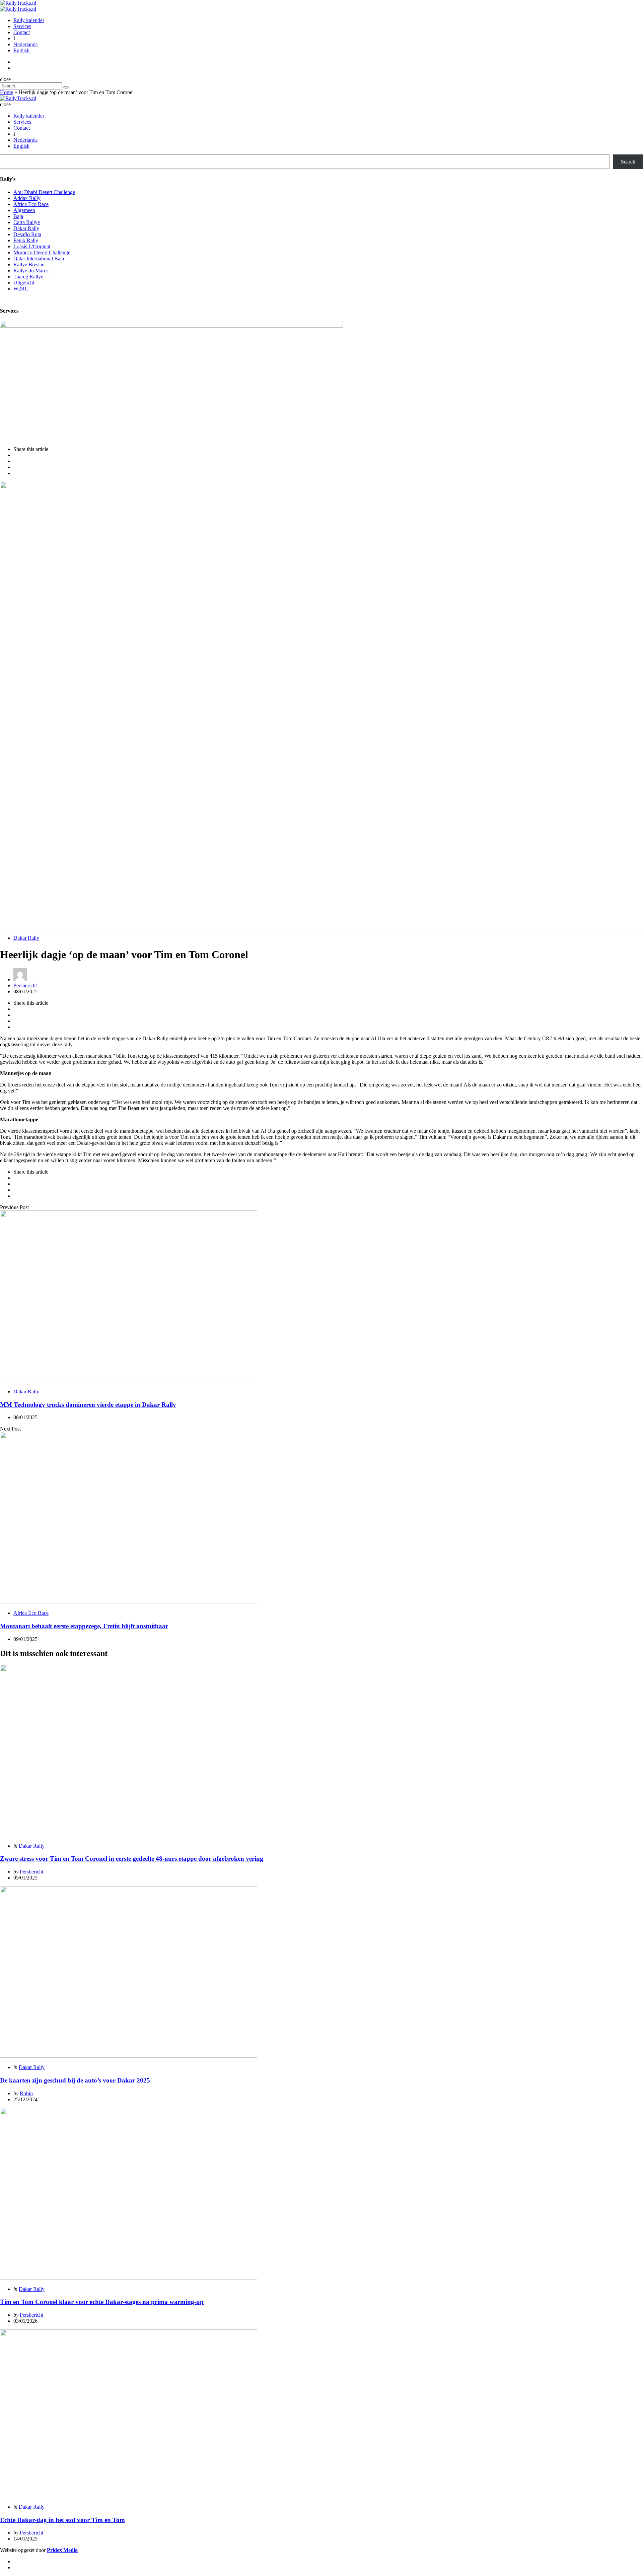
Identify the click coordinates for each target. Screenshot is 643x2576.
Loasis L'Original (32, 246)
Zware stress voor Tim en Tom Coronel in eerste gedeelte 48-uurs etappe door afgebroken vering (132, 1859)
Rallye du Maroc (31, 271)
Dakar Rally (26, 228)
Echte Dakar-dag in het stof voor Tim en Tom (62, 2520)
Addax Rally (27, 198)
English (21, 50)
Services (22, 26)
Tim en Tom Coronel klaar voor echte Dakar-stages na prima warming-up (102, 2302)
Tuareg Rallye (28, 277)
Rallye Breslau (29, 265)
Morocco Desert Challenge (42, 252)
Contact (22, 32)
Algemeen (24, 210)
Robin (26, 2093)
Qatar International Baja (39, 258)
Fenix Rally (26, 240)
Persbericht (25, 985)
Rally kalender (29, 20)
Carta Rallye (27, 222)
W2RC (21, 289)
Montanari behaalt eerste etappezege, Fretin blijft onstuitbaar (84, 1626)
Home (7, 92)
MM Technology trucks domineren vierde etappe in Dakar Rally (88, 1405)
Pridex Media (62, 2550)
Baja (18, 216)
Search (628, 162)
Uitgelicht (24, 283)
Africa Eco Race (31, 204)
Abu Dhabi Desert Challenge (44, 192)
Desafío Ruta (27, 234)
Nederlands (25, 44)
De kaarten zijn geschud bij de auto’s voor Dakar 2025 (75, 2080)
